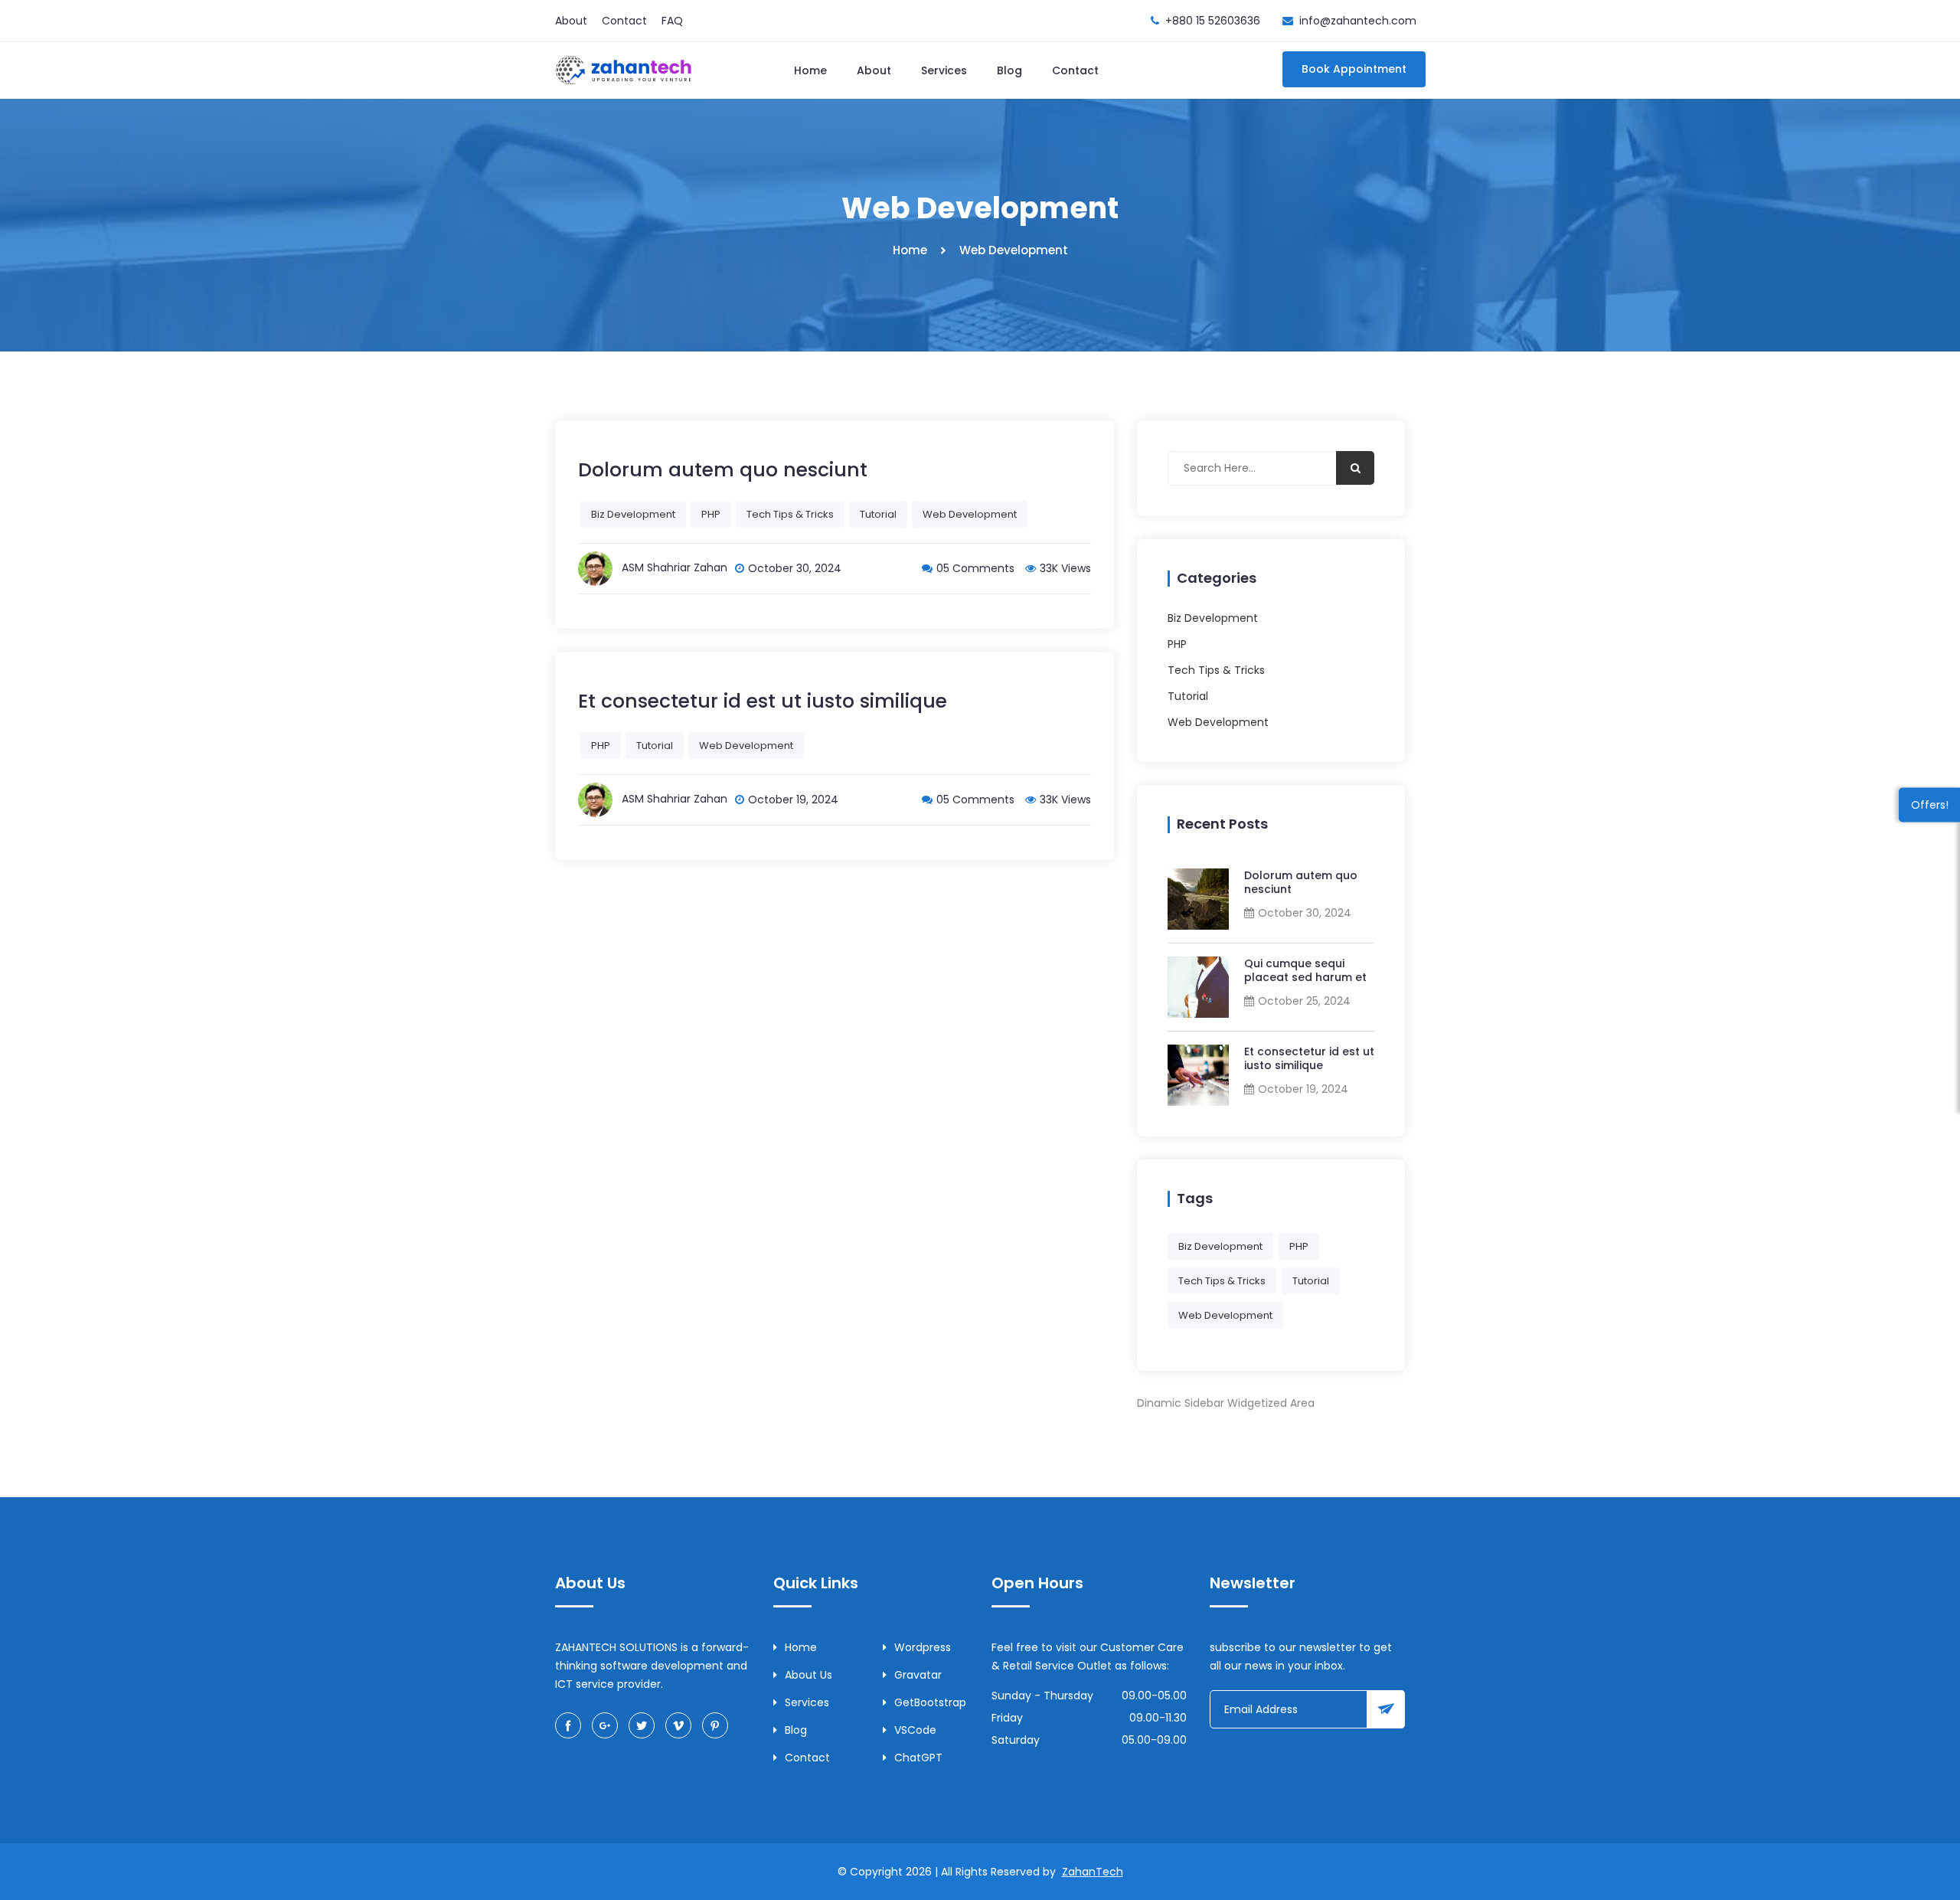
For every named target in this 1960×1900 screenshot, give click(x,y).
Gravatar (918, 1675)
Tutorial (878, 514)
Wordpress (923, 1647)
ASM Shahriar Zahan (675, 567)
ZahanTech (1093, 1872)
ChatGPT (918, 1758)
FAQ (672, 21)
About (571, 21)
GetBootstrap (930, 1702)
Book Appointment (1354, 69)
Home (810, 70)
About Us (808, 1675)
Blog (1009, 70)
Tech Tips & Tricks (790, 514)
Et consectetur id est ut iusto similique (1309, 1058)
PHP (711, 514)
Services (944, 70)
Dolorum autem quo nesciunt (1301, 882)
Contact (624, 21)
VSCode (915, 1730)
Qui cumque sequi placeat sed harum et (1305, 970)
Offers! (1930, 804)
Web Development (970, 514)
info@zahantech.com (1358, 21)
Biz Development (633, 514)
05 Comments (975, 568)
